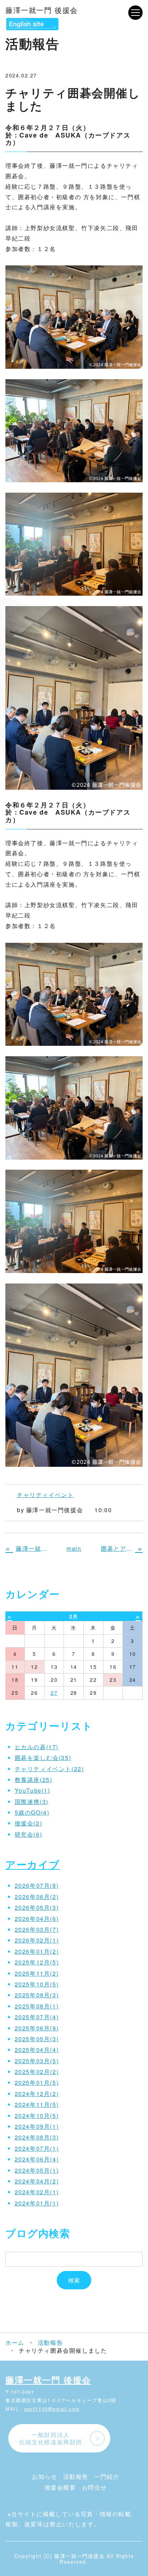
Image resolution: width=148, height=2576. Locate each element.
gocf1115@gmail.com (52, 2409)
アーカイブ (33, 1864)
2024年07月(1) (37, 2148)
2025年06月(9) (37, 2028)
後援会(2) (29, 1823)
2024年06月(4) (37, 2159)
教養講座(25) (34, 1780)
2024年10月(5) (37, 2116)
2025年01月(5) (37, 2082)
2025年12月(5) (37, 1962)
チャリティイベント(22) (49, 1769)
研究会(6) (29, 1834)
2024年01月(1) (37, 2203)
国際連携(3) (32, 1802)
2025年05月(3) (37, 2039)
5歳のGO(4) (32, 1812)
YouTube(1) (33, 1790)
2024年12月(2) (37, 2094)
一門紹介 (107, 2476)
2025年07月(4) (37, 2017)
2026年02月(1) (37, 1940)
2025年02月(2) (37, 2072)
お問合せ (94, 2487)
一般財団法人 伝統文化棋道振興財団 (51, 2438)
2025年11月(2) (37, 1973)
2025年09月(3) (37, 1995)
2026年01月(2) (37, 1951)
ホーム (15, 2342)
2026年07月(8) (37, 1885)
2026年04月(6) (37, 1919)
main (74, 1548)
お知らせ (45, 2476)
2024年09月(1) (37, 2126)
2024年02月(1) (37, 2192)
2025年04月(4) (37, 2050)
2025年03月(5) (37, 2061)
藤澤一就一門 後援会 (42, 10)
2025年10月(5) (37, 1984)
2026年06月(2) (37, 1897)
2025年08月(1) (37, 2006)
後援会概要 (60, 2487)
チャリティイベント (45, 1495)
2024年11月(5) (37, 2104)
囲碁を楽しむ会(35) (43, 1758)
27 (54, 1693)
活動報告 (50, 2343)
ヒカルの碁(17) (37, 1747)
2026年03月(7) (37, 1929)
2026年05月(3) (37, 1907)
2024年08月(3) (37, 2137)
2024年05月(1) (37, 2170)
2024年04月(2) (37, 2181)
